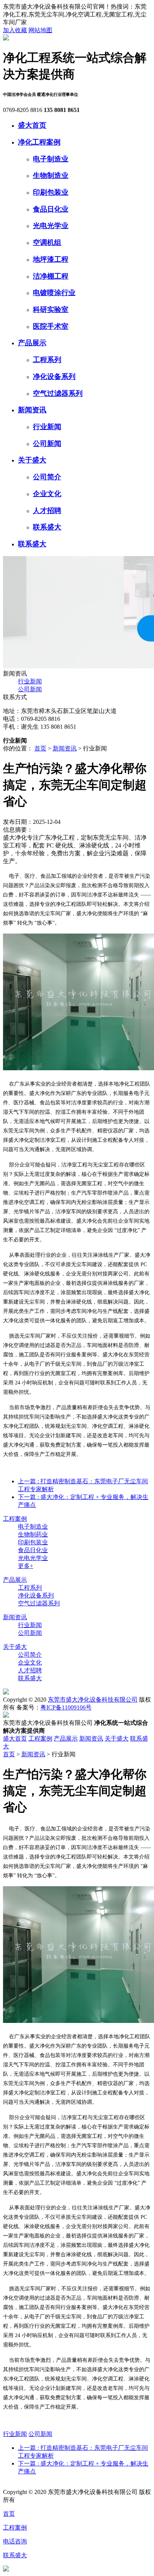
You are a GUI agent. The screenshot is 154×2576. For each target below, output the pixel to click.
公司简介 (47, 477)
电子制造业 (51, 159)
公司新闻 (47, 444)
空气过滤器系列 (58, 393)
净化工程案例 (39, 142)
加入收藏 (15, 30)
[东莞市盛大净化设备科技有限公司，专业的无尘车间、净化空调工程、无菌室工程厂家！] (6, 38)
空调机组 (47, 242)
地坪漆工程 (51, 259)
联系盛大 (47, 527)
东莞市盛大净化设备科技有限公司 (93, 1700)
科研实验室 (51, 310)
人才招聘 (47, 511)
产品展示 (32, 343)
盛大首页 (32, 125)
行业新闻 (47, 427)
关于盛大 (32, 460)
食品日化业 (51, 209)
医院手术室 (51, 326)
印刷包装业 (51, 192)
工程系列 (47, 360)
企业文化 (47, 494)
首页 (40, 748)
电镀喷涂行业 (54, 293)
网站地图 (40, 30)
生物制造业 (51, 175)
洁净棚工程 (51, 276)
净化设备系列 (54, 377)
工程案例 (15, 1519)
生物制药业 (33, 1534)
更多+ (26, 1566)
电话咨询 (15, 2541)
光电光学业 (51, 226)
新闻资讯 (32, 410)
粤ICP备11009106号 (66, 1707)
